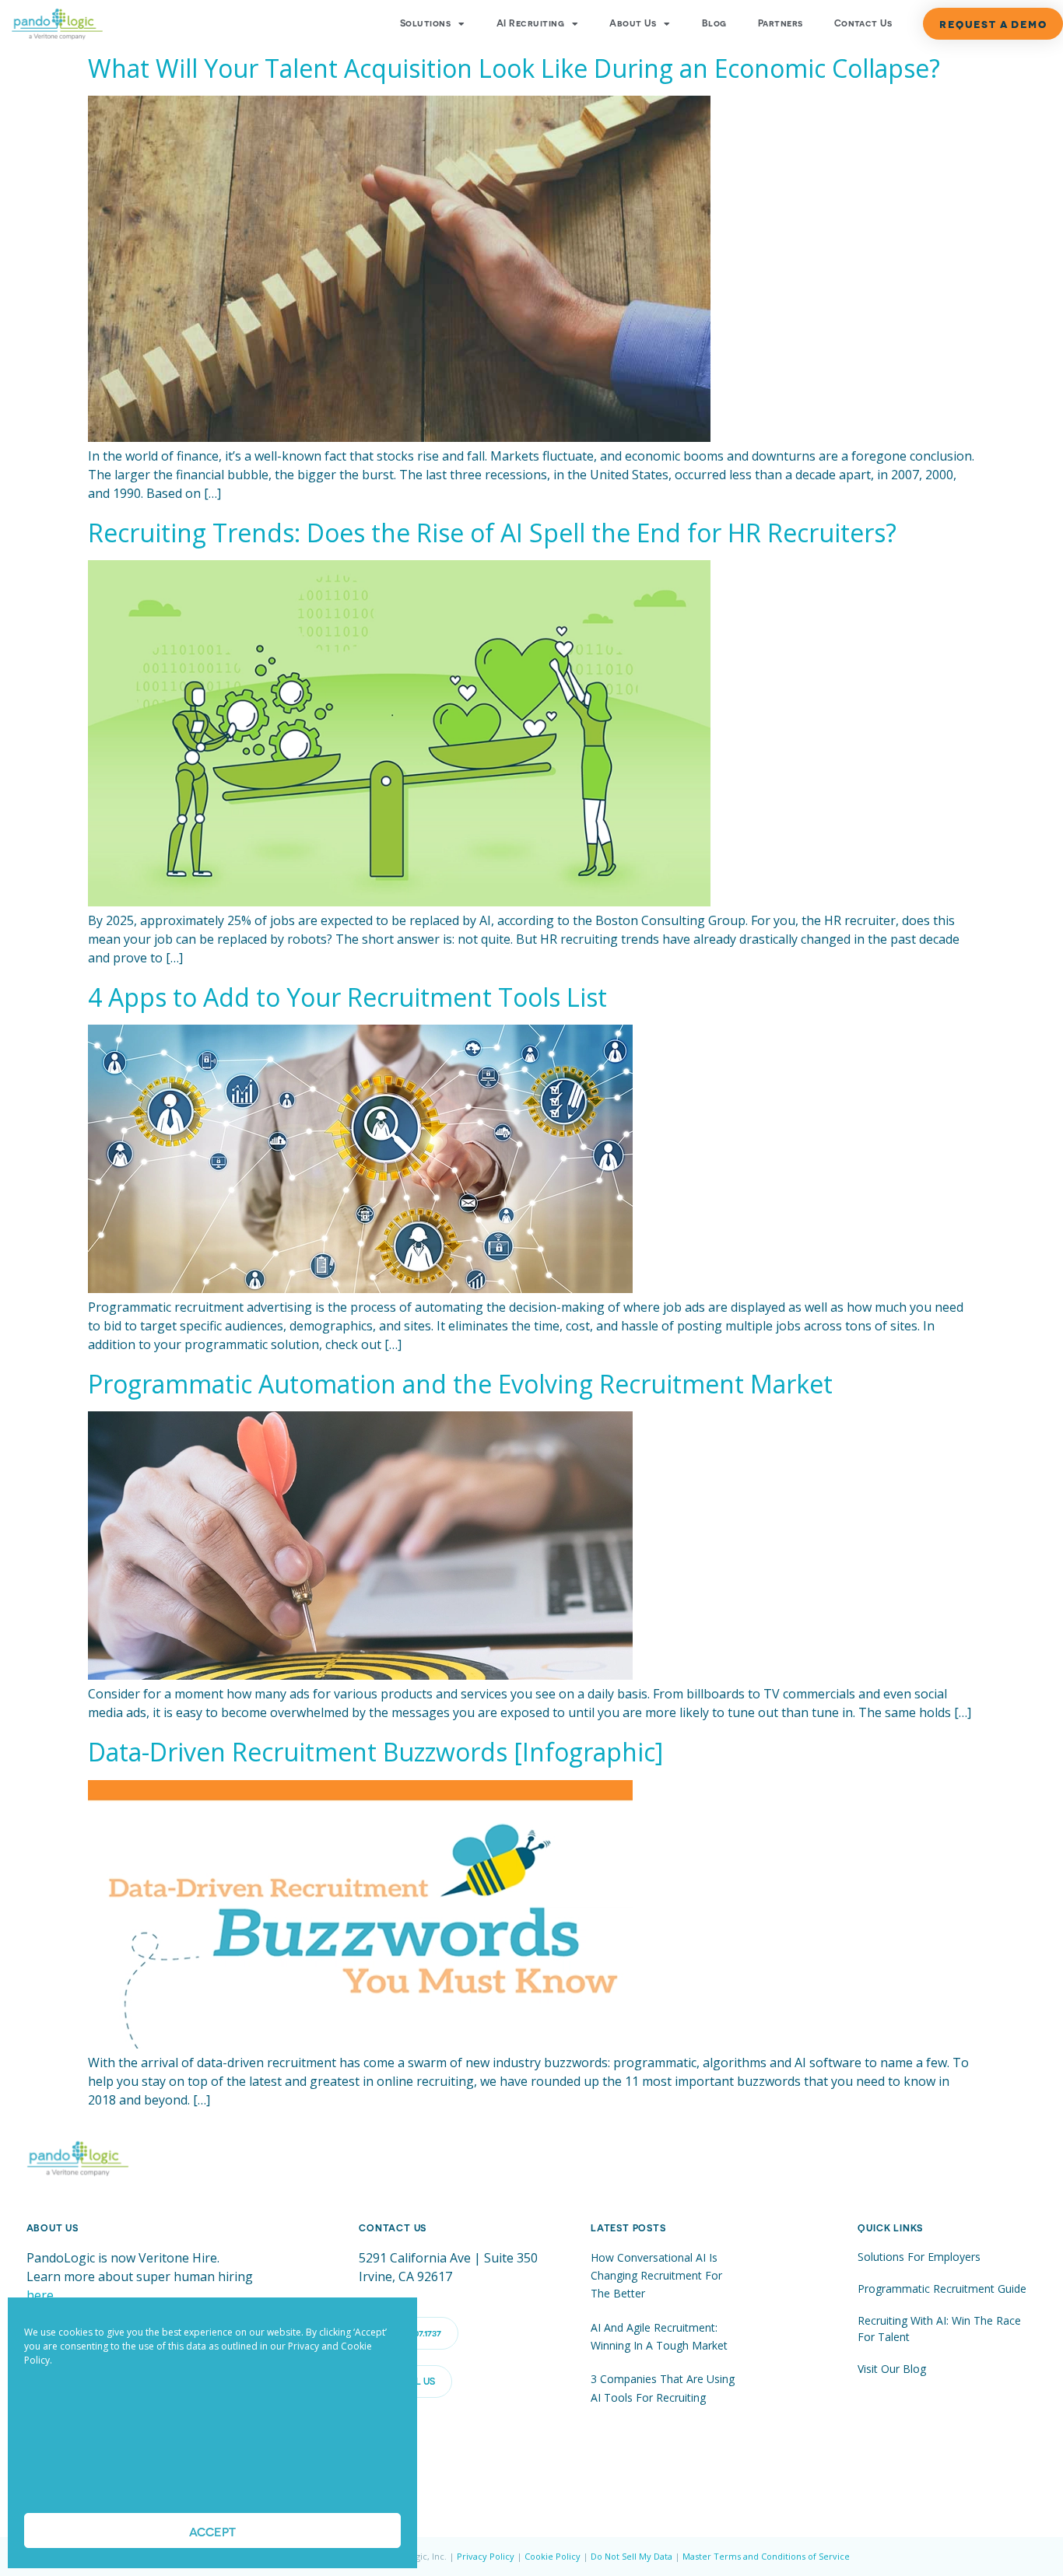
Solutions (425, 23)
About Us (633, 23)
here (40, 2295)
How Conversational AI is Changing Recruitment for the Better (656, 2276)
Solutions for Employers (919, 2257)
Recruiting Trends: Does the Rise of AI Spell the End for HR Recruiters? (492, 533)
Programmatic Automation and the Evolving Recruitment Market (460, 1384)
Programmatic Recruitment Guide (942, 2289)
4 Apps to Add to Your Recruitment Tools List (347, 997)
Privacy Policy (486, 2556)
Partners (781, 23)
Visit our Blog (892, 2369)
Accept (212, 2531)
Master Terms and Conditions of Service (766, 2556)
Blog (714, 23)
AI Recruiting (530, 23)
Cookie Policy (553, 2556)
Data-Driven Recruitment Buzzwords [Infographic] (375, 1752)
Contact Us (863, 23)
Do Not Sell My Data (631, 2556)
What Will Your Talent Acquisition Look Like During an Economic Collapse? (514, 68)
